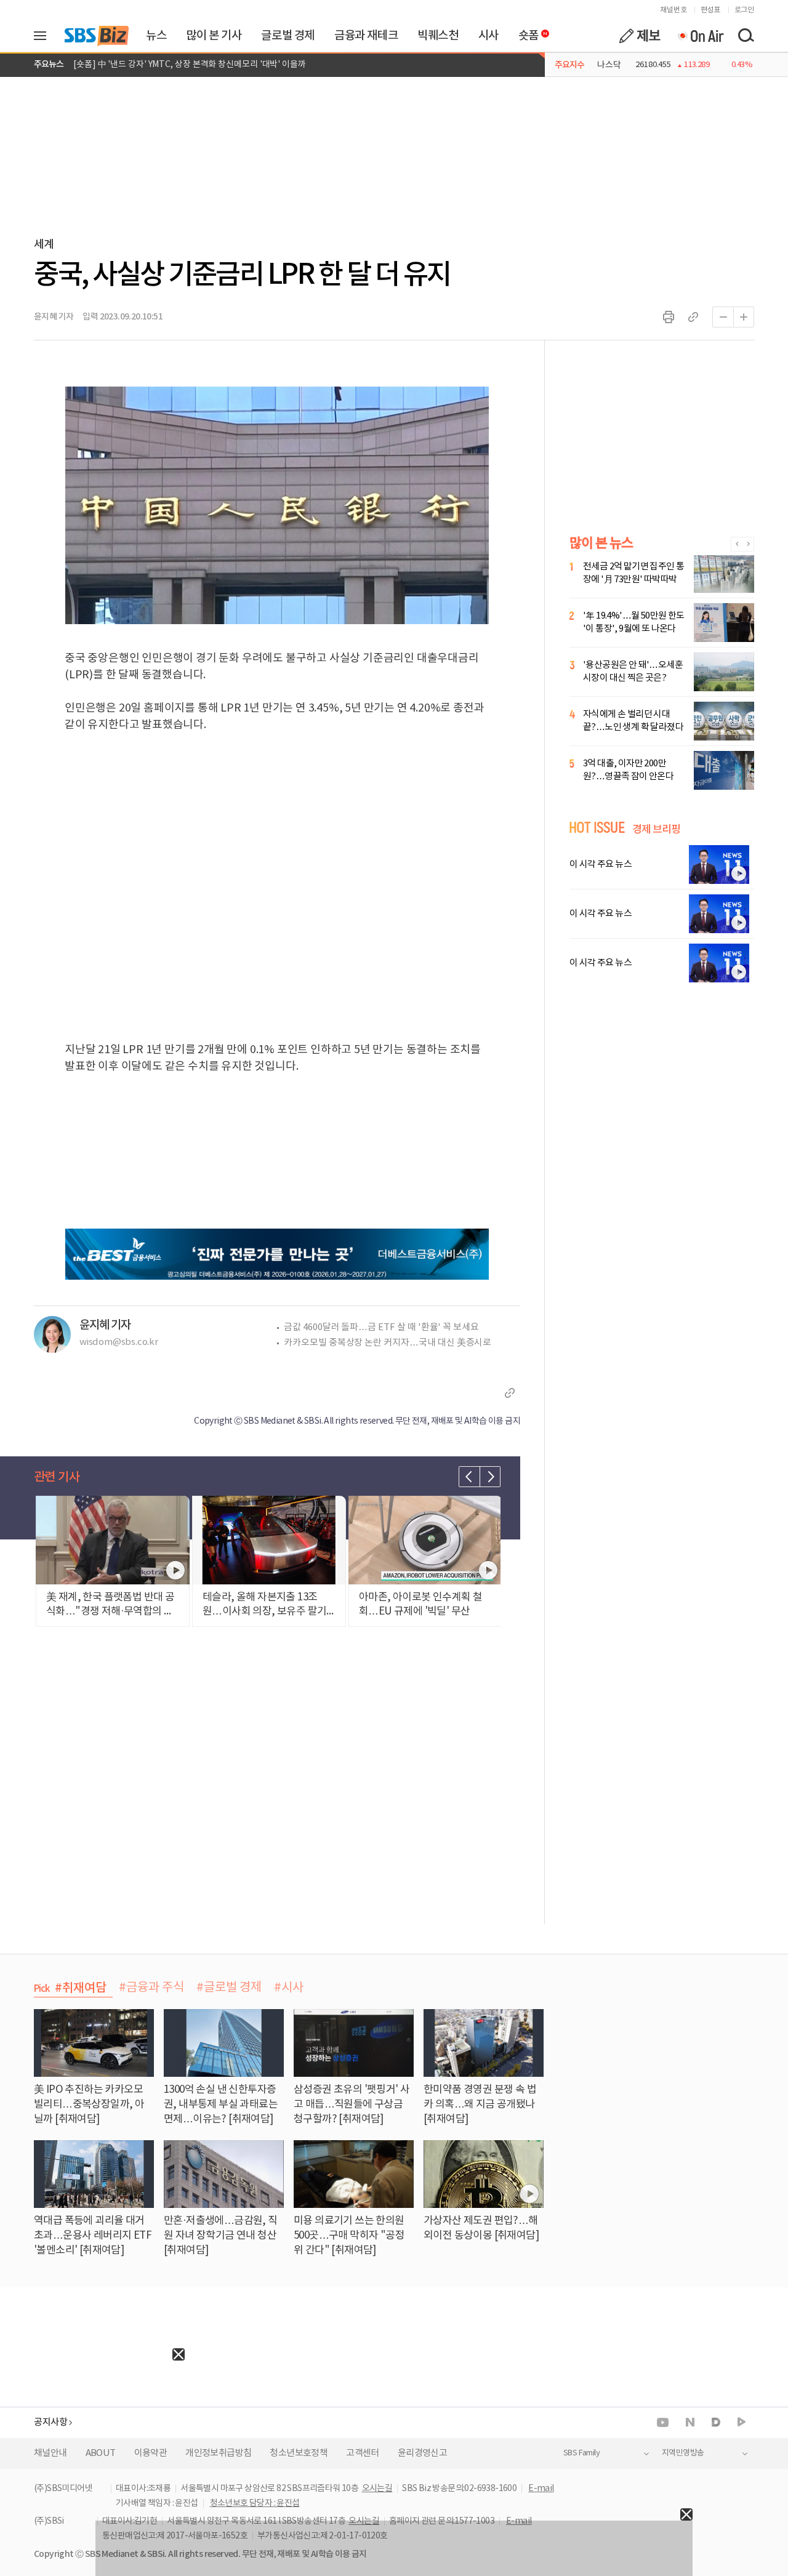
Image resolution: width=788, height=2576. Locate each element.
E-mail (541, 2489)
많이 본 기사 (214, 36)
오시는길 (377, 2489)
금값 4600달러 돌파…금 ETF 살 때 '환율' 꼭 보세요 (381, 1327)
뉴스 (156, 36)
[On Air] (700, 36)
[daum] (716, 2423)
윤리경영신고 (422, 2453)
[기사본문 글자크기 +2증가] (744, 317)
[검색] (746, 36)
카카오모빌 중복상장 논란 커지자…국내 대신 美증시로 (388, 1343)
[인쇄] (669, 317)
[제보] (640, 36)
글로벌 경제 (288, 36)
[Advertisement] (92, 2438)
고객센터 (363, 2453)
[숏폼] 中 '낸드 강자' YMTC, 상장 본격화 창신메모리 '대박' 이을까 (190, 65)
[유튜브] (663, 2422)
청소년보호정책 (299, 2453)
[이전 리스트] (469, 1477)
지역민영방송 (683, 2453)
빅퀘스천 (438, 36)
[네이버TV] (742, 2422)
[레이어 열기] (44, 36)
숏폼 (525, 33)
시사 (488, 36)
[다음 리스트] (490, 1477)
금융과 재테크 (366, 36)
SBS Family (581, 2453)
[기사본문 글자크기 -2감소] (723, 317)
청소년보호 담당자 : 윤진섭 (255, 2503)
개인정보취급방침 (218, 2453)
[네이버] (690, 2422)
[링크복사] (693, 317)
